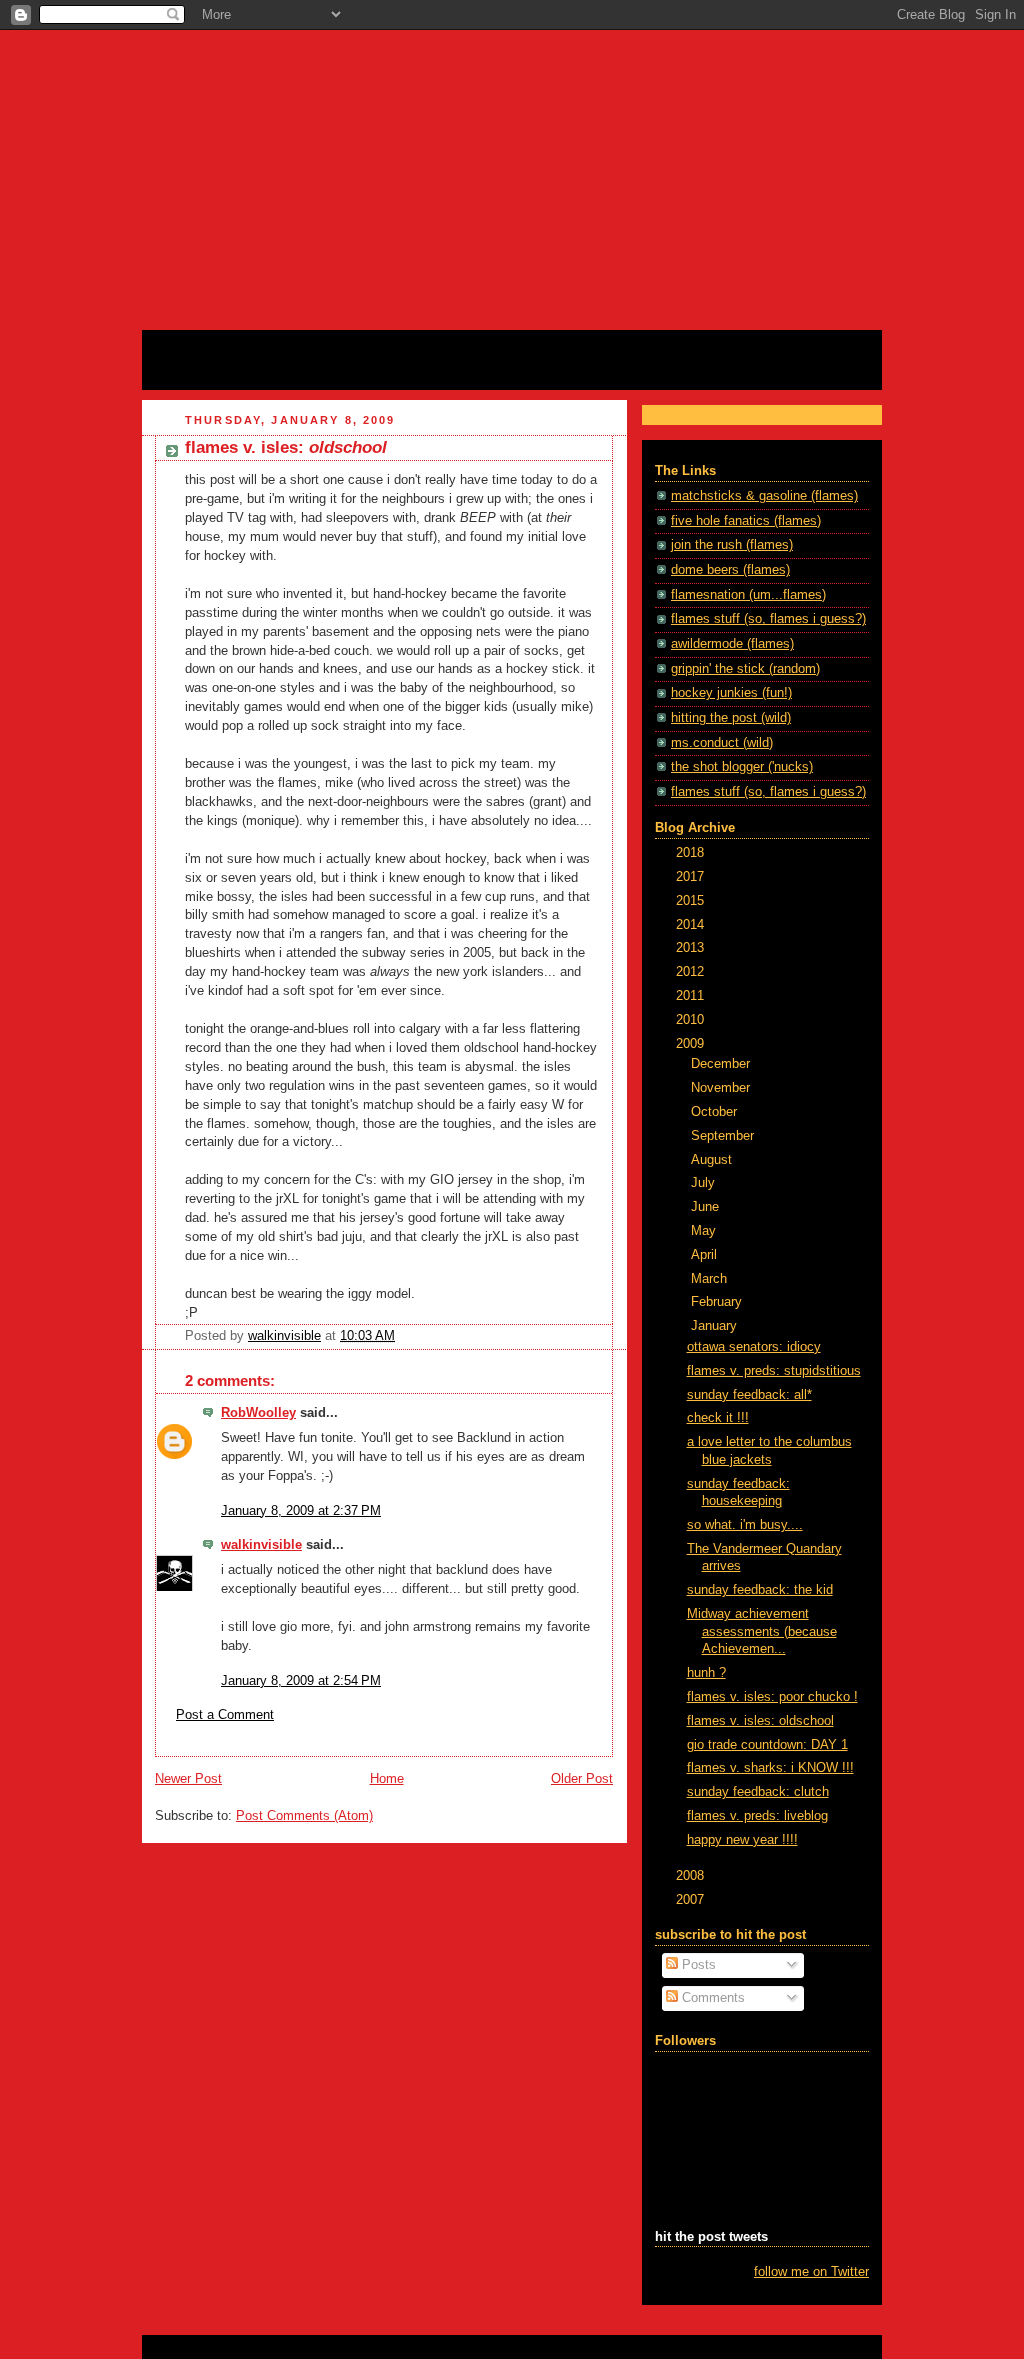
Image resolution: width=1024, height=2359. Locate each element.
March (711, 1279)
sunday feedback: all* (749, 1395)
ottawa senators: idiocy (754, 1347)
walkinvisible (261, 1545)
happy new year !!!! (742, 1840)
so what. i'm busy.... (745, 1525)
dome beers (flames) (730, 570)
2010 (692, 1020)
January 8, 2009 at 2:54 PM (301, 1681)
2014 (692, 925)
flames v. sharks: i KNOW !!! (770, 1768)
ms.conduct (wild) (722, 743)
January (716, 1326)
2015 (692, 901)
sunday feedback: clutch (758, 1792)
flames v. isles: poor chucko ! (772, 1697)
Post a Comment (225, 1715)
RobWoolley (258, 1413)
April (706, 1255)
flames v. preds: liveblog (757, 1816)
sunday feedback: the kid (760, 1590)
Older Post (582, 1779)
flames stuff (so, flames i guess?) (768, 619)
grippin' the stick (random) (745, 669)
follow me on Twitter (811, 2272)
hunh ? (706, 1673)
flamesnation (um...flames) (748, 595)
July (705, 1183)
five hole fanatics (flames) (746, 521)
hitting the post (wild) (731, 718)
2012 (692, 972)
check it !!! (718, 1418)
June (707, 1207)
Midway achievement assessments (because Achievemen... (762, 1631)
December (722, 1064)
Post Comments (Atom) (304, 1816)
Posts (697, 1965)
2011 (692, 996)
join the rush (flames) (732, 545)
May (705, 1231)
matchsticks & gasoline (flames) (764, 496)
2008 (692, 1876)
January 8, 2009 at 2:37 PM (301, 1511)
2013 (692, 948)
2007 (692, 1900)
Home (387, 1779)
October (716, 1112)
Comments (711, 1998)
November (722, 1088)
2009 (692, 1044)
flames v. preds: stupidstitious (774, 1371)
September (724, 1136)
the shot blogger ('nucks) (742, 767)
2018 (692, 853)
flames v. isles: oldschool (760, 1721)
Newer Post (188, 1779)
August (713, 1160)
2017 (692, 877)
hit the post (204, 353)
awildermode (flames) (732, 644)
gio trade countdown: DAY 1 (767, 1745)
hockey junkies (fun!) (731, 693)
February (718, 1302)
